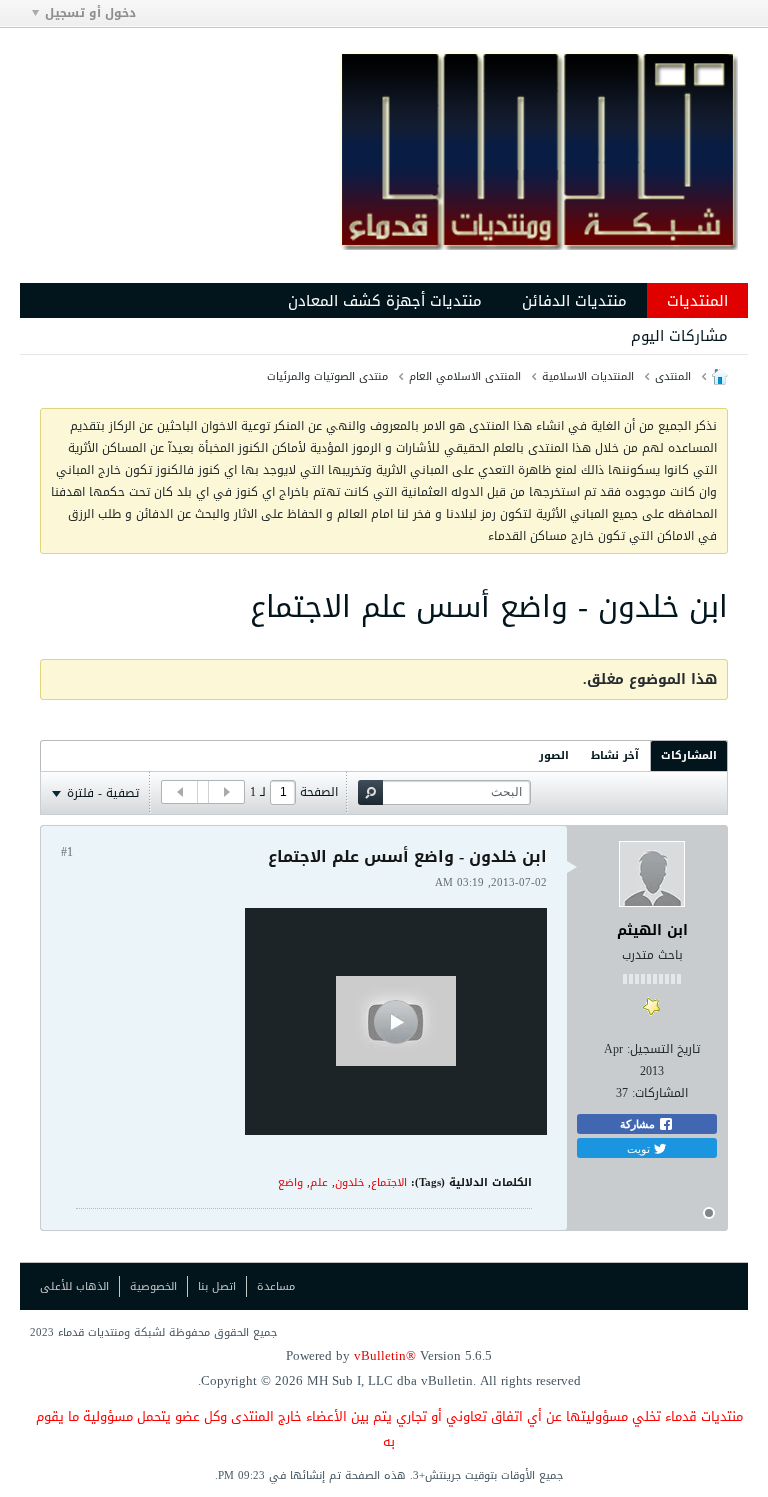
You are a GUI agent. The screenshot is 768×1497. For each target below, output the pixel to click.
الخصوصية (153, 1286)
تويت (640, 1148)
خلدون (349, 1182)
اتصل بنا (217, 1286)
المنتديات (697, 301)
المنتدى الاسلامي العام (465, 376)
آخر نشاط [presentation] (615, 755)
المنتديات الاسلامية (588, 376)
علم (319, 1182)
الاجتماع (389, 1182)
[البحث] (370, 792)
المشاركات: (660, 1093)
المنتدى (673, 376)
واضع (290, 1182)
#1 (67, 852)
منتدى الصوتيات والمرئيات (327, 376)
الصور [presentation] (554, 755)
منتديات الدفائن (574, 301)
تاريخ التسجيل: (663, 1049)
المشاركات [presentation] (689, 755)
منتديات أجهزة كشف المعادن (385, 301)
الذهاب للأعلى (74, 1286)
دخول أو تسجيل (90, 13)
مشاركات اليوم (679, 336)
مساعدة (276, 1286)
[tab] (689, 755)
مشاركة (639, 1124)
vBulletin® (385, 1355)
